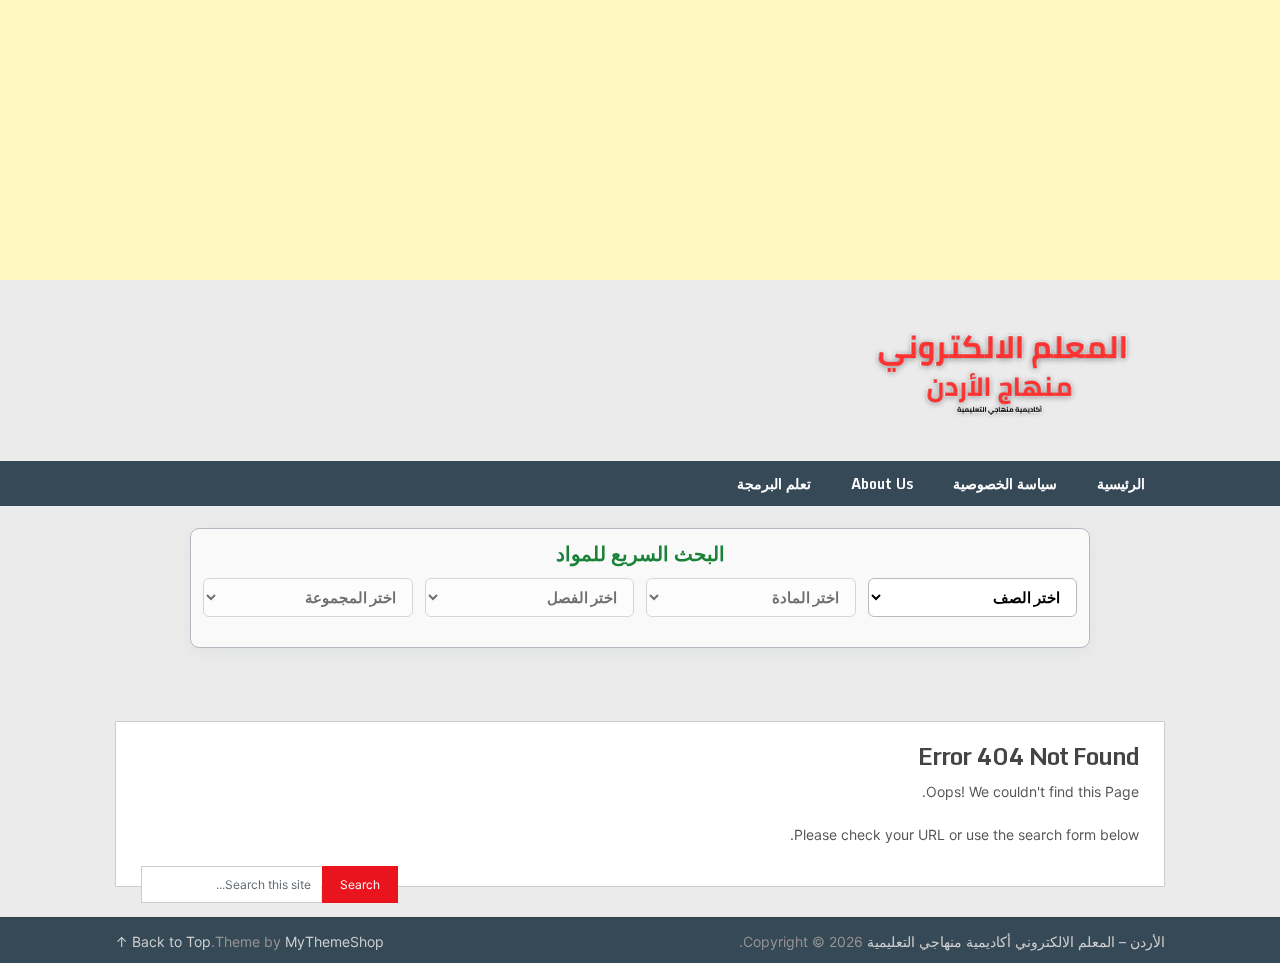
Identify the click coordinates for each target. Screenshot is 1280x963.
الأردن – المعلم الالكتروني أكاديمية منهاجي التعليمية (1016, 941)
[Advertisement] (680, 140)
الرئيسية (1121, 483)
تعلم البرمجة (774, 483)
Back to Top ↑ (163, 941)
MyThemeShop (334, 941)
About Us (882, 483)
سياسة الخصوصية (1005, 483)
